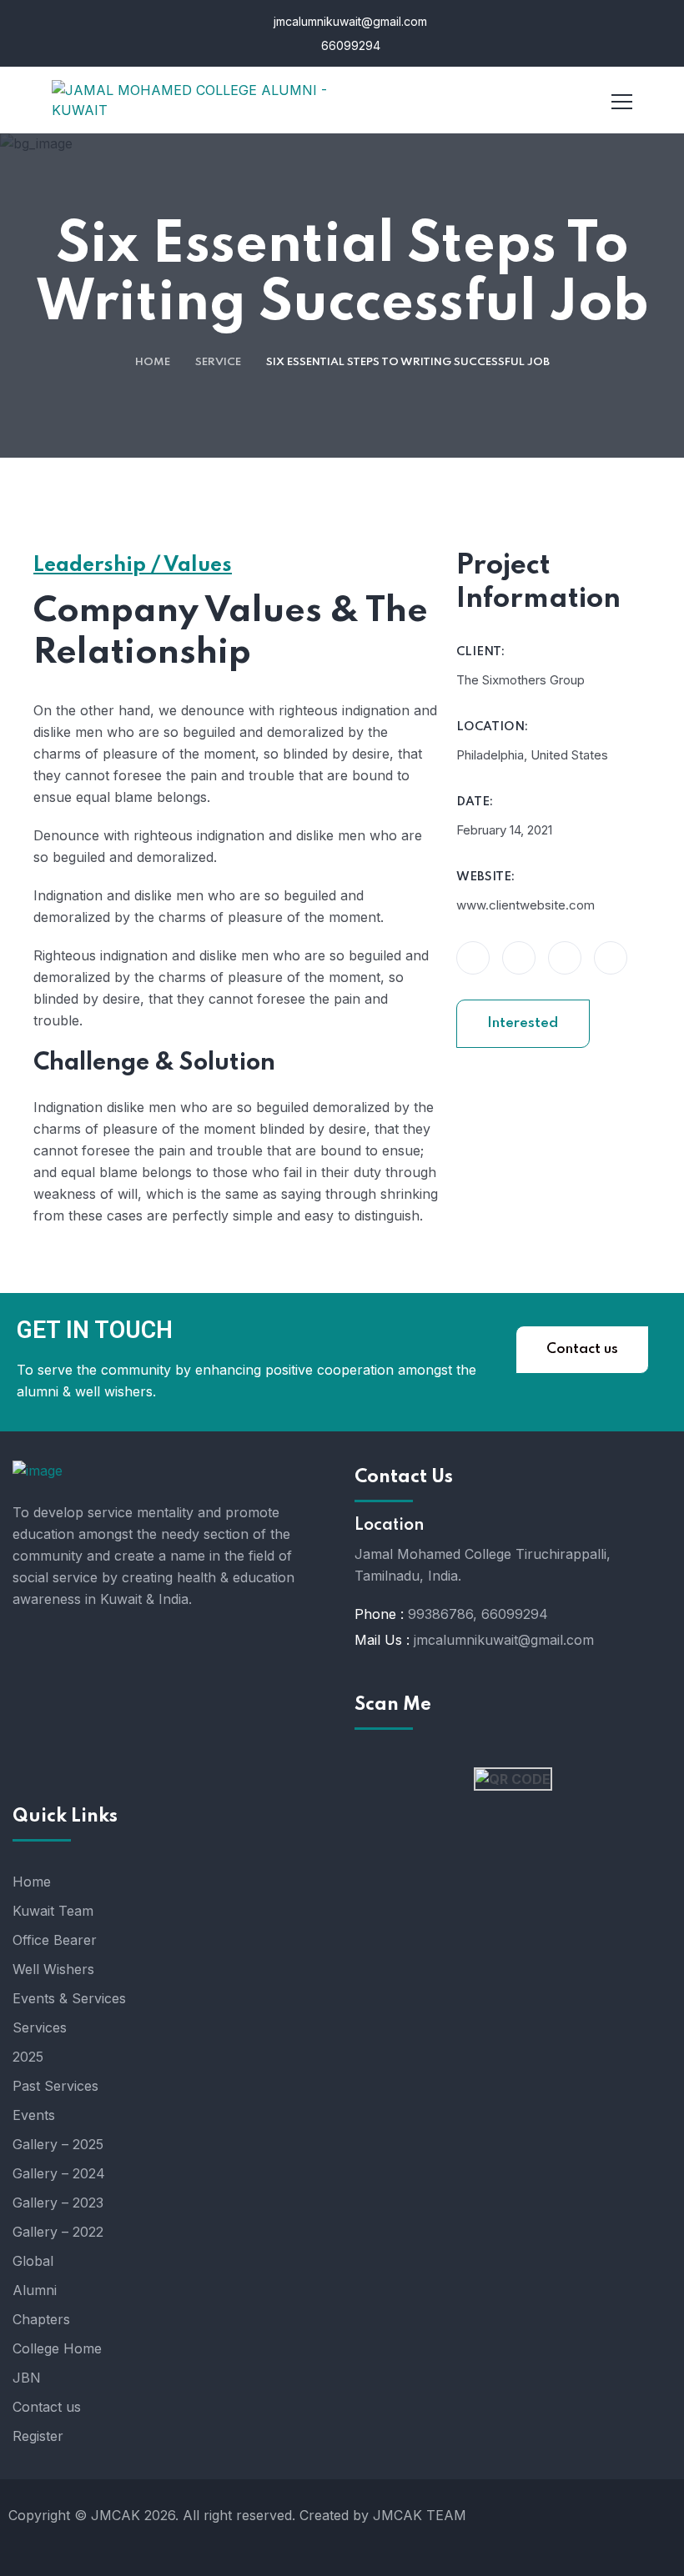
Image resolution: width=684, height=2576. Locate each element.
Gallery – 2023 (58, 2203)
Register (38, 2436)
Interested (523, 1023)
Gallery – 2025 (58, 2144)
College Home (57, 2348)
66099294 (349, 45)
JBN (27, 2378)
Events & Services (69, 1998)
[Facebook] (581, 2525)
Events (34, 2115)
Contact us (582, 1349)
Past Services (55, 2086)
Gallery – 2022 (58, 2232)
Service (218, 362)
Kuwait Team (53, 1911)
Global (33, 2261)
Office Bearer (55, 1940)
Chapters (41, 2319)
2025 (28, 2057)
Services (40, 2027)
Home (153, 362)
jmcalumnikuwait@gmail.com (349, 21)
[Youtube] (631, 2525)
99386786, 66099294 (478, 1614)
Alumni (35, 2290)
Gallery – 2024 (59, 2173)
